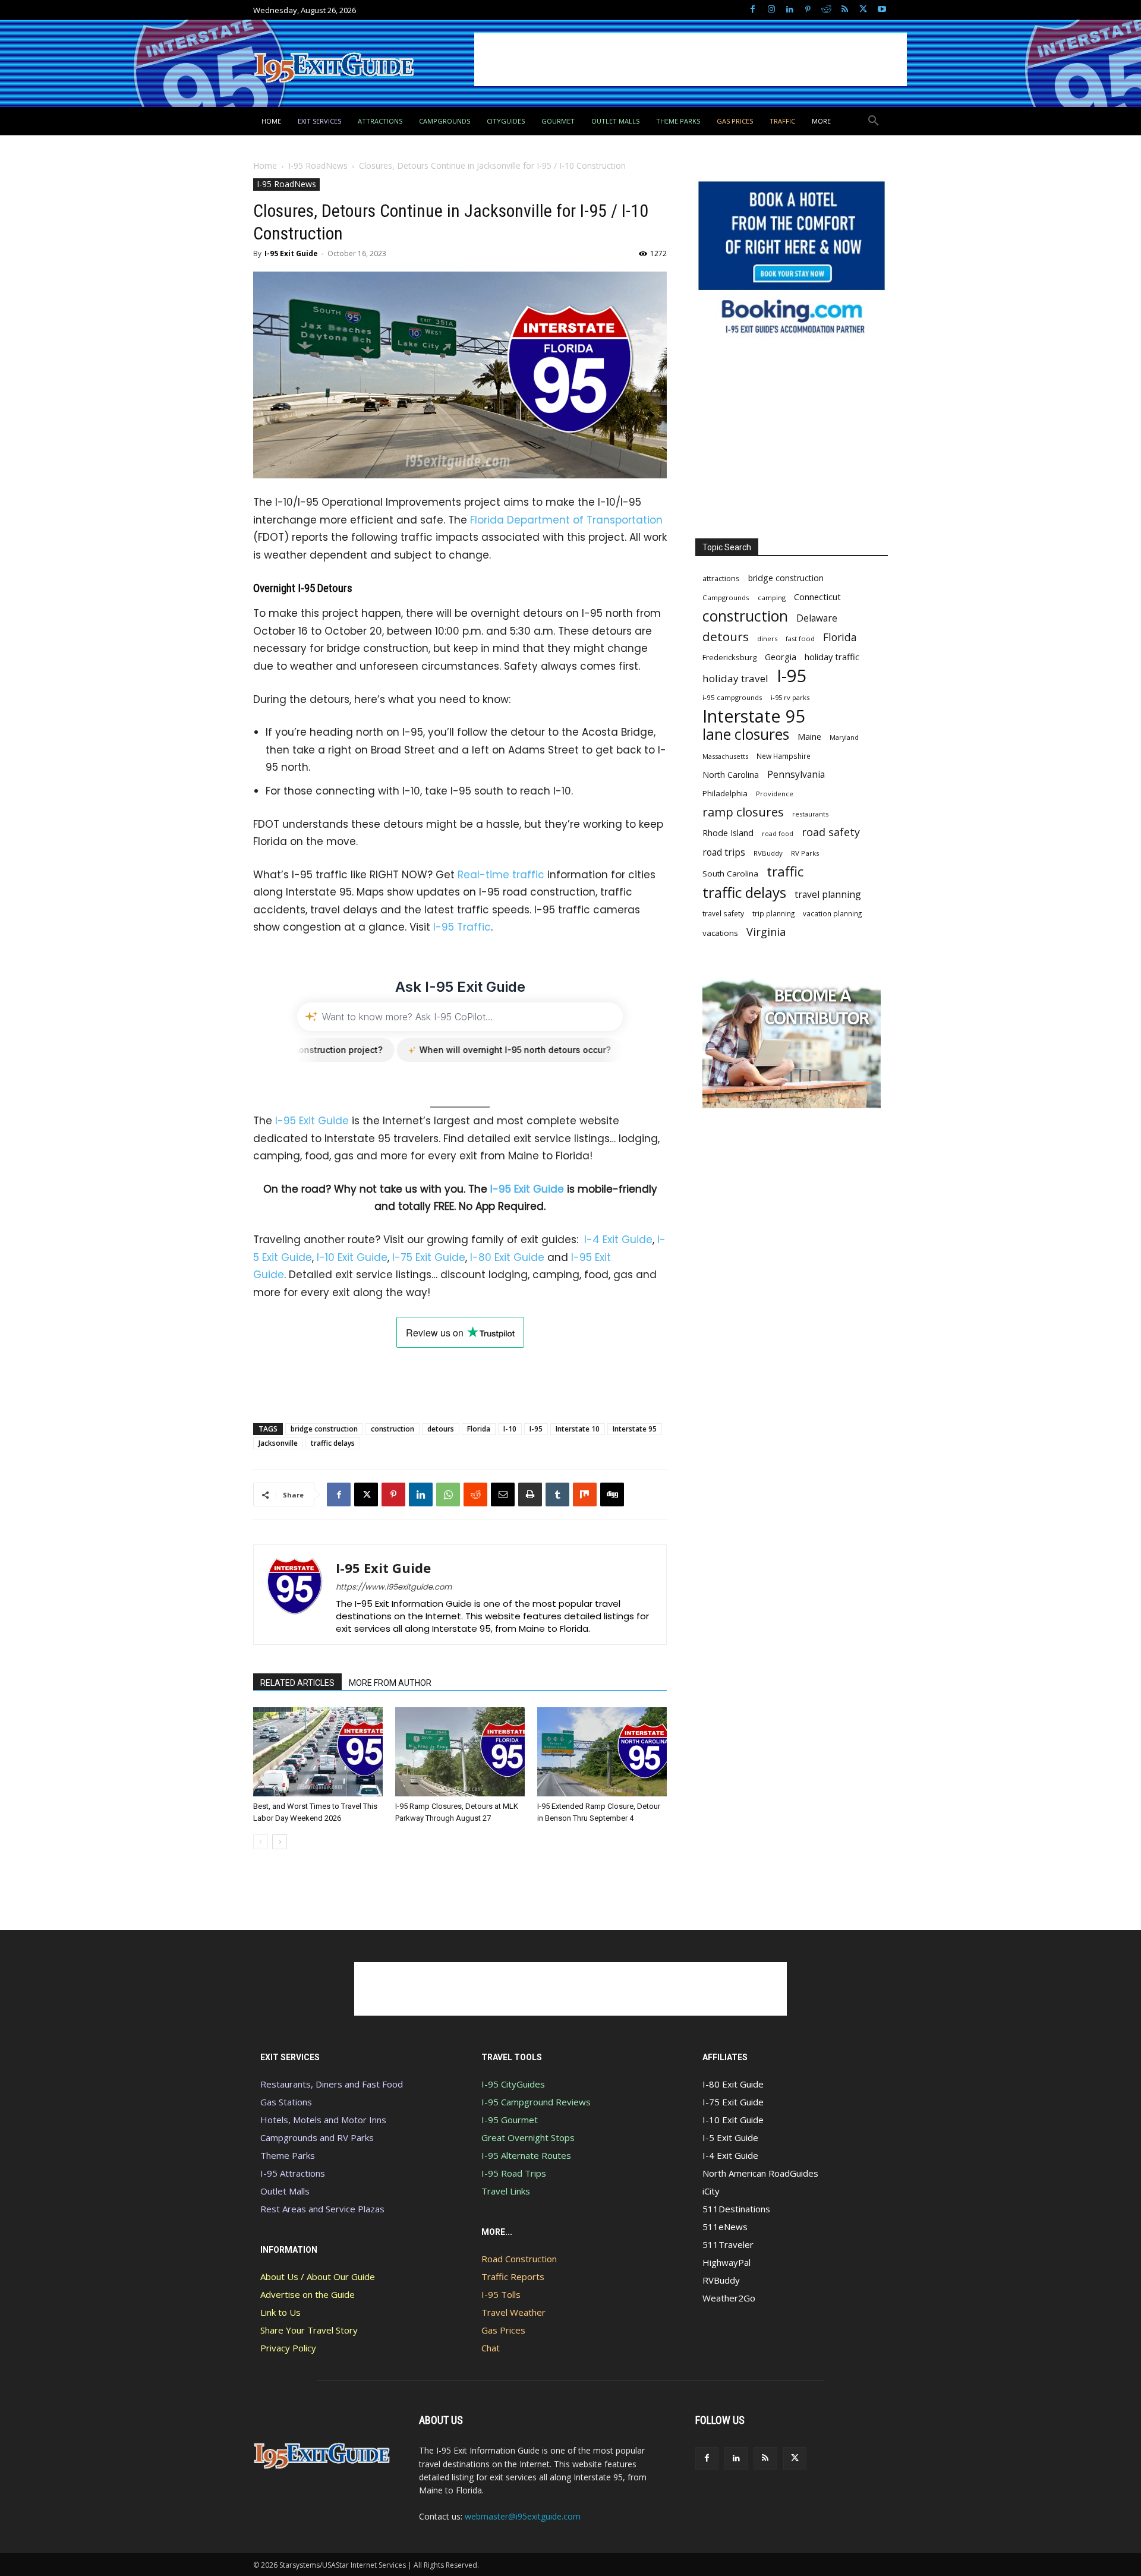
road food (778, 834)
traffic (785, 871)
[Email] (503, 1494)
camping (772, 598)
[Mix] (585, 1494)
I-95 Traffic (462, 927)
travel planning (828, 895)
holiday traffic (832, 657)
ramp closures (743, 812)
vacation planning (832, 913)
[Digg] (612, 1494)
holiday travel (735, 678)
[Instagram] (771, 10)
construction (393, 1429)
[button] (874, 121)
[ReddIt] (475, 1494)
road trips (724, 852)
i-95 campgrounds (732, 697)
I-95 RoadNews (318, 165)
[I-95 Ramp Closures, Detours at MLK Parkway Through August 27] (460, 1752)
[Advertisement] (691, 59)
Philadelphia (725, 793)
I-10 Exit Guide (352, 1257)
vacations (720, 933)
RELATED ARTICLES (297, 1683)
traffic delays (333, 1443)
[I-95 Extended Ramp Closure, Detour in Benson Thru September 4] (602, 1752)
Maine (809, 737)
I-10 (510, 1429)
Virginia (766, 932)
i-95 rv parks (790, 697)
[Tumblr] (557, 1494)
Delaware (817, 618)
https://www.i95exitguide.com (394, 1587)
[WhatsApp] (448, 1494)
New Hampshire (784, 756)
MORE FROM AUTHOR (390, 1683)
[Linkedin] (789, 10)
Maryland (844, 737)
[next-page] (280, 1842)
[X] (863, 10)
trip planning (773, 913)
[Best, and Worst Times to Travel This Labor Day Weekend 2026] (318, 1752)
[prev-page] (261, 1842)
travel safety (723, 913)
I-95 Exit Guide (291, 253)
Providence (775, 794)
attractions (721, 578)
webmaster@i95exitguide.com (523, 2516)
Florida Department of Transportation (566, 520)
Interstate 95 (635, 1429)
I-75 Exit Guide (429, 1257)
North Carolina (731, 775)
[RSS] (845, 10)
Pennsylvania (796, 775)
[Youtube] (882, 10)
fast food (800, 639)
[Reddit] (826, 10)
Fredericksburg (729, 657)
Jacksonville (278, 1443)
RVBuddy (768, 853)
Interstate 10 (578, 1429)
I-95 (536, 1429)
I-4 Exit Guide (618, 1240)
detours (441, 1429)
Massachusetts (725, 756)
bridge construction (324, 1429)
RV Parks (805, 853)
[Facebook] (753, 10)
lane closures (746, 734)
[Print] (530, 1494)
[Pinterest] (808, 10)
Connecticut (817, 597)
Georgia (781, 657)
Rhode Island (728, 833)
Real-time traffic (501, 875)
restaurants (810, 814)
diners (767, 639)
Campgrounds (726, 598)
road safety (831, 832)
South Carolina (730, 874)
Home (265, 165)
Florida (479, 1429)
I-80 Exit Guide (507, 1257)
